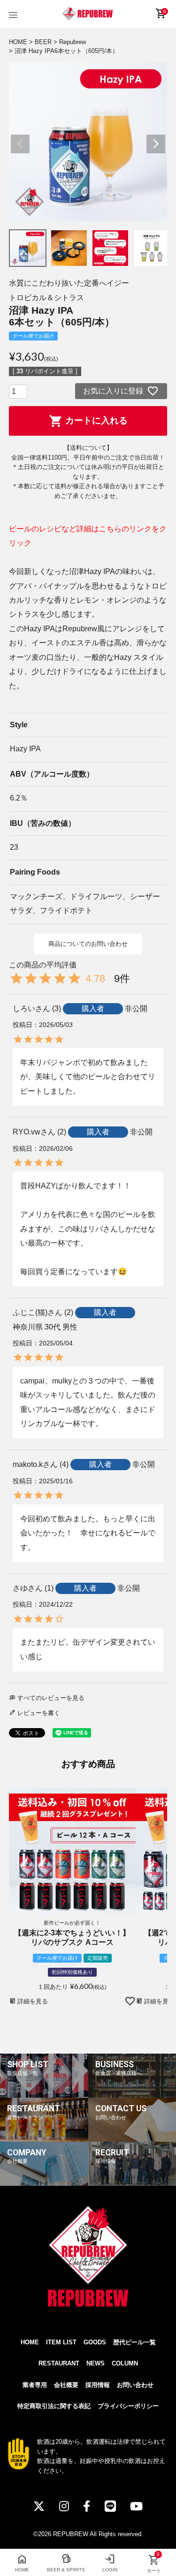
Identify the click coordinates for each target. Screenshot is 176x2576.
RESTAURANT (59, 2363)
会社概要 (66, 2385)
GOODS (95, 2342)
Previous (20, 144)
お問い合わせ (135, 2385)
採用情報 (98, 2385)
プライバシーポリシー (128, 2406)
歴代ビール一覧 (134, 2342)
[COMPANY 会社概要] (44, 2184)
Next (156, 144)
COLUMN (125, 2363)
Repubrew (73, 42)
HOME (18, 42)
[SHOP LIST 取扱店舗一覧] (44, 2096)
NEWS (96, 2363)
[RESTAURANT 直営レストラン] (44, 2140)
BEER (43, 42)
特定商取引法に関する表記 (54, 2406)
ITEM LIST (61, 2342)
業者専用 (35, 2385)
